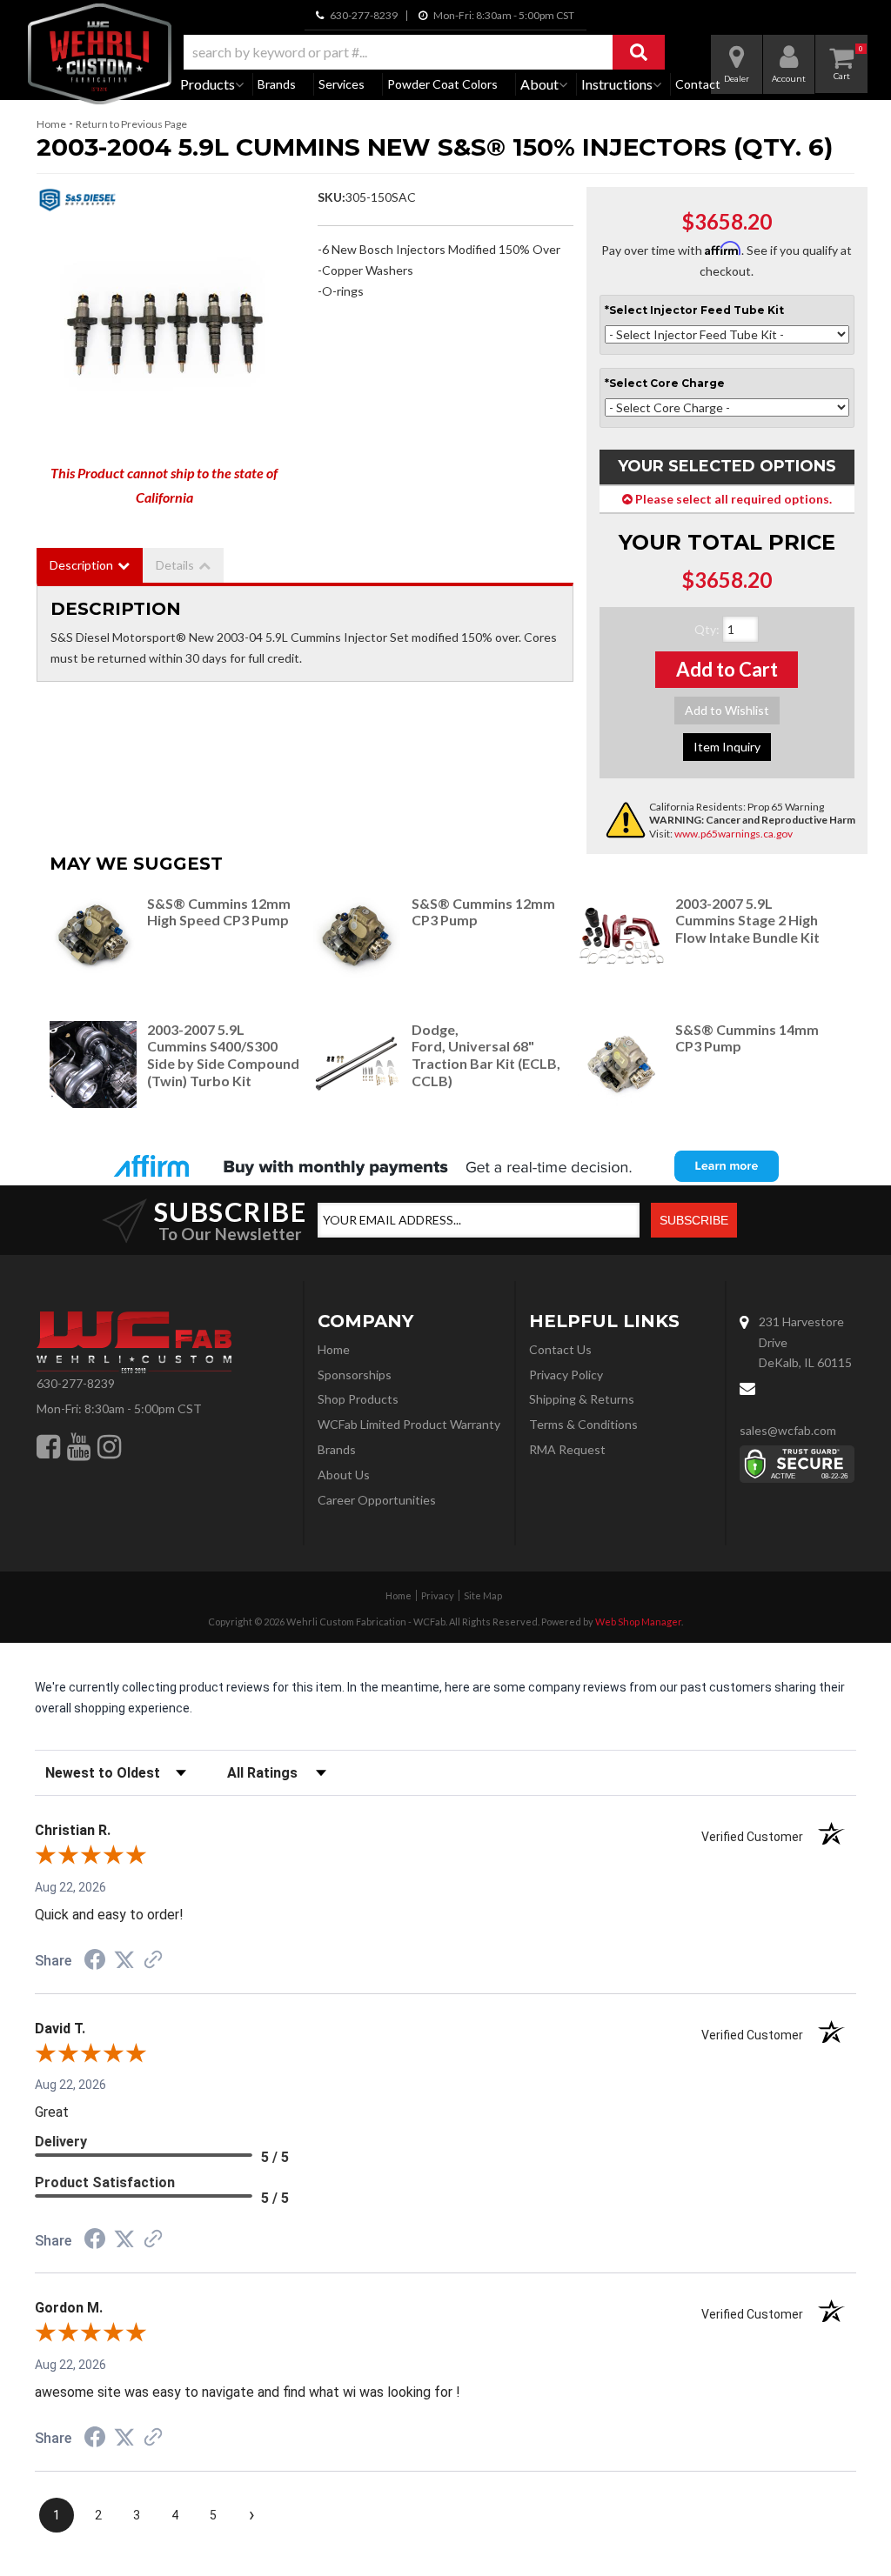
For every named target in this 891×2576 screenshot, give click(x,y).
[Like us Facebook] (48, 1446)
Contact (698, 84)
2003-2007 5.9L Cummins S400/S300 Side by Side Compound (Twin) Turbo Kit (223, 1055)
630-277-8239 (76, 1383)
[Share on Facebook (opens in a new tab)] (95, 1962)
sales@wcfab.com (788, 1430)
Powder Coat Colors (442, 84)
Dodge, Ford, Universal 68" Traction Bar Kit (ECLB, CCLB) (486, 1055)
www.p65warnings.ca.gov (734, 834)
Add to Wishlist (727, 710)
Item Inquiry (727, 747)
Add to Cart (727, 669)
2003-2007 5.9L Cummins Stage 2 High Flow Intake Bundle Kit (747, 921)
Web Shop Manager (638, 1622)
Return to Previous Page (131, 124)
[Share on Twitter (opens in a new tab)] (124, 1960)
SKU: (332, 197)
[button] (424, 52)
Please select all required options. (732, 499)
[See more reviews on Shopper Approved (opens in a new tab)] (153, 1961)
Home (51, 124)
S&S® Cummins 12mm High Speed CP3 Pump (219, 912)
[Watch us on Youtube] (79, 1446)
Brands (277, 84)
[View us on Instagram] (109, 1446)
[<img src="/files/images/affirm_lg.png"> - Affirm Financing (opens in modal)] (445, 1166)
